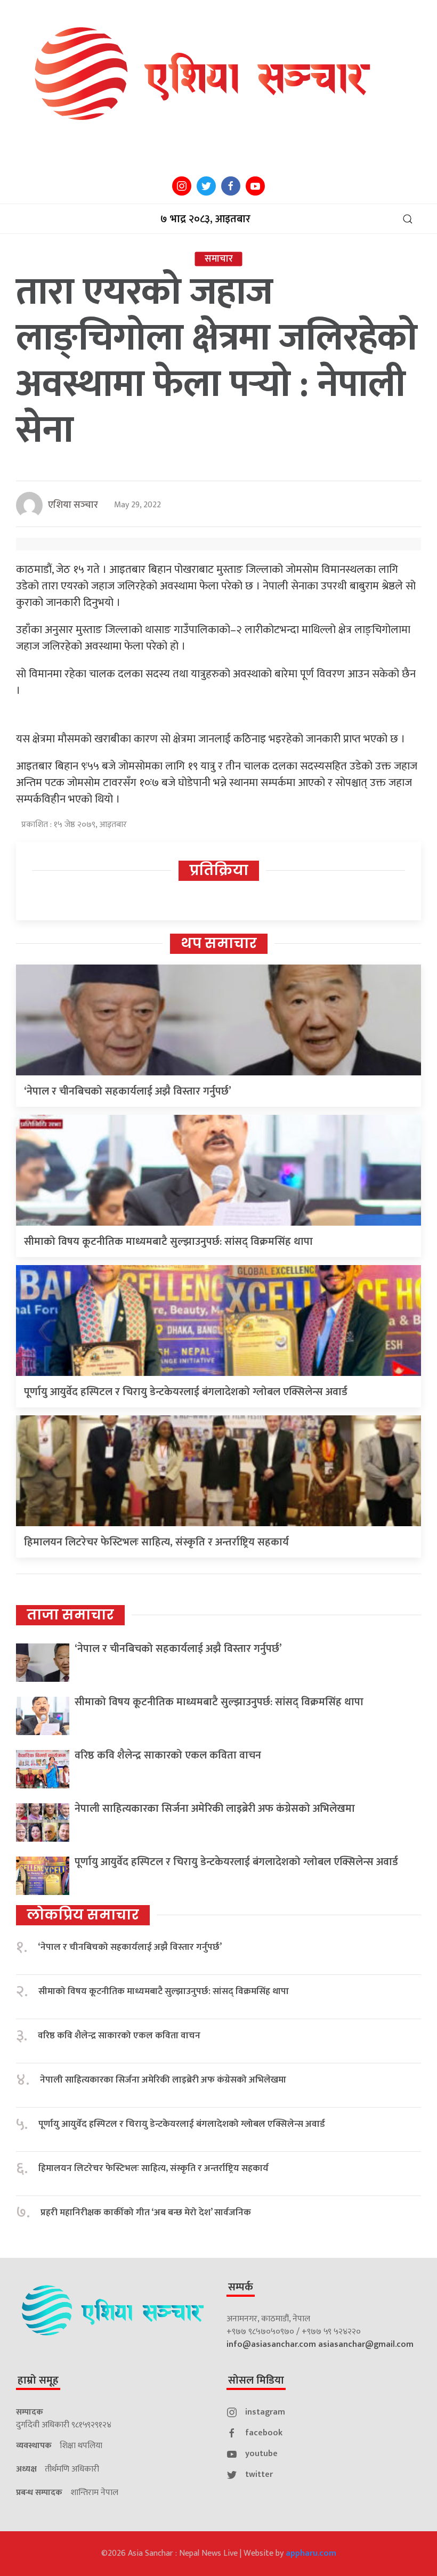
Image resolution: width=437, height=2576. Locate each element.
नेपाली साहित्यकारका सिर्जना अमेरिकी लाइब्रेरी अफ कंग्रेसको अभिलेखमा (215, 1809)
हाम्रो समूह (38, 2380)
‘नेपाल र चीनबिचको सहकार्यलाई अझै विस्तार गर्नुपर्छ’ (128, 1091)
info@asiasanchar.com (271, 2344)
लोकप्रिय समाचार (83, 1915)
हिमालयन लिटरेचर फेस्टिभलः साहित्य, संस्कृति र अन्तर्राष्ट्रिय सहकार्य (156, 1542)
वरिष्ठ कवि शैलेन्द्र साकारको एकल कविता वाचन (168, 1755)
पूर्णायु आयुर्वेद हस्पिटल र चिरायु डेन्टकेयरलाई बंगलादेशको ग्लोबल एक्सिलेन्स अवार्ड (186, 1392)
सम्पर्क (241, 2287)
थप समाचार (219, 943)
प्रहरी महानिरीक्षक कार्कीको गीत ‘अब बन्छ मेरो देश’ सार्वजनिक (146, 2213)
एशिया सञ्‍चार (73, 505)
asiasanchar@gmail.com (366, 2344)
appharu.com (311, 2553)
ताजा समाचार (70, 1615)
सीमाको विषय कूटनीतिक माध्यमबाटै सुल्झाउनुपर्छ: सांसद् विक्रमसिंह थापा (168, 1242)
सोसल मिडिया (256, 2380)
